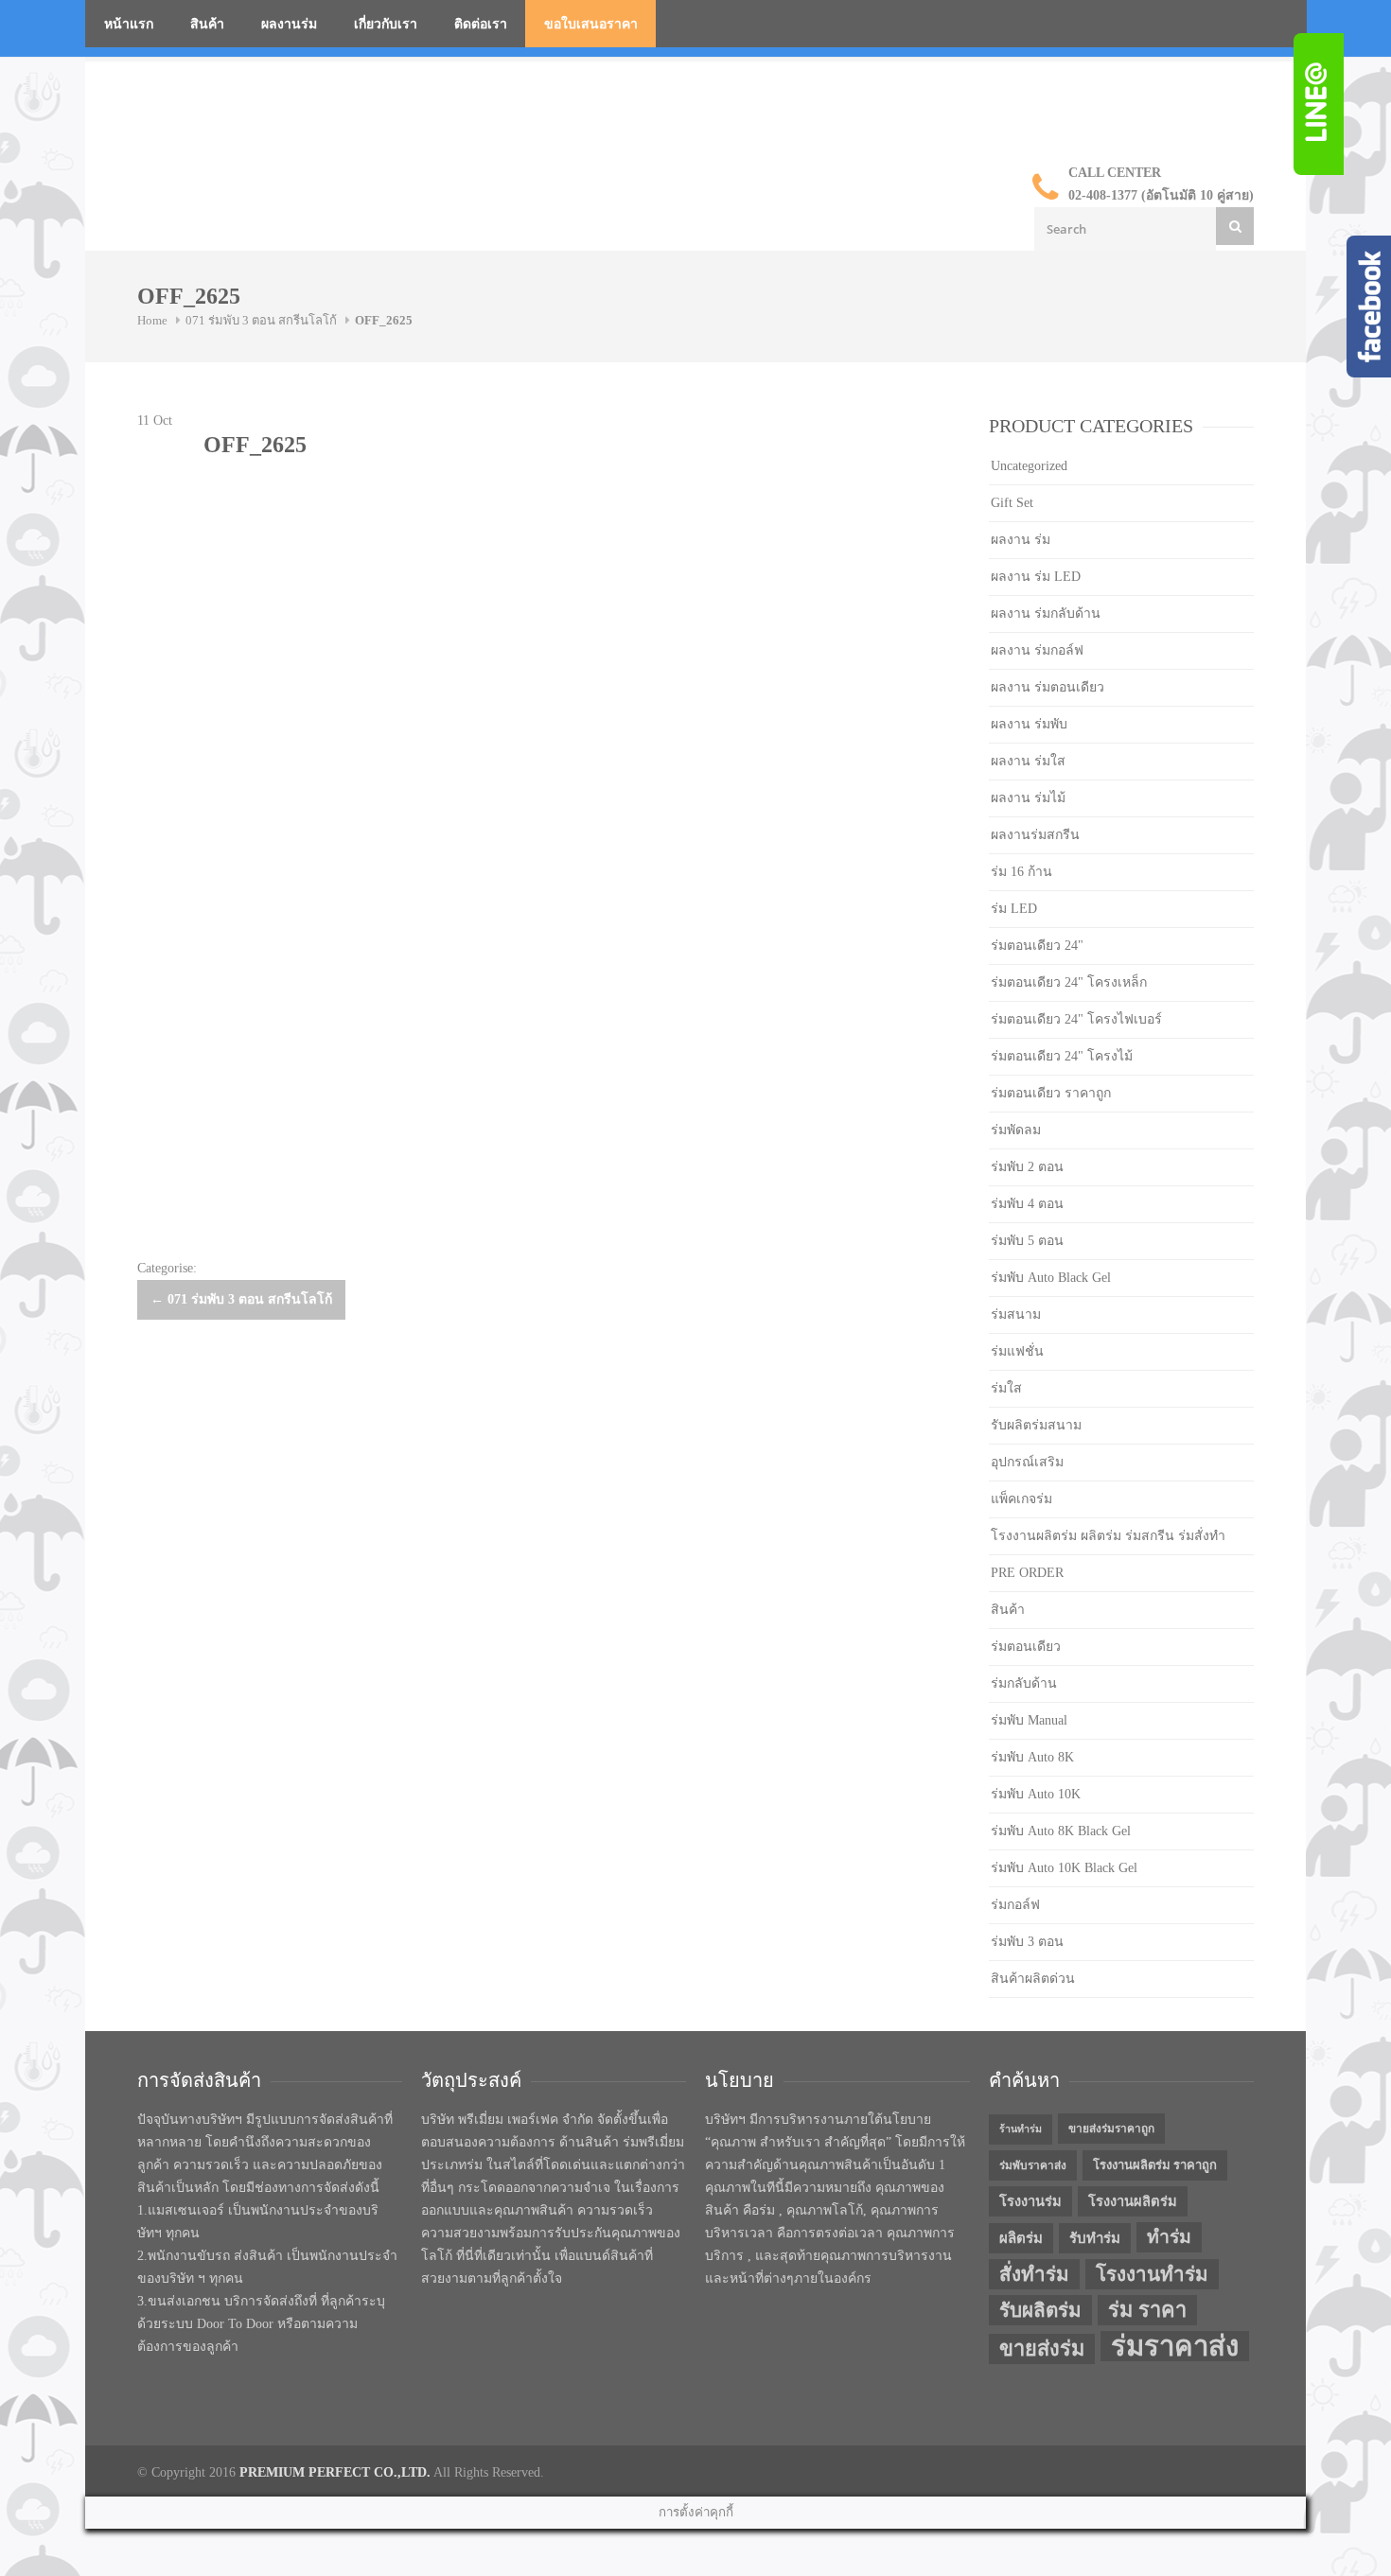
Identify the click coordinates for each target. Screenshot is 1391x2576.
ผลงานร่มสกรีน (1035, 835)
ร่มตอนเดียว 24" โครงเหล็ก (1069, 982)
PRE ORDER (1027, 1573)
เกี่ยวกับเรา (386, 24)
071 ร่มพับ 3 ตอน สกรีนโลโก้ (261, 320)
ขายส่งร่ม (1042, 2349)
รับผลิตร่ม (1040, 2310)
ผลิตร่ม (1021, 2238)
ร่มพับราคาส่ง (1033, 2165)
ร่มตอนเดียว (1026, 1647)
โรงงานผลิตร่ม (1133, 2201)
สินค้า (207, 24)
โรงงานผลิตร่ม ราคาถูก (1155, 2165)
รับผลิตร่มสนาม (1036, 1425)
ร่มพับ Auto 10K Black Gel (1064, 1868)
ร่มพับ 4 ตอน (1027, 1204)
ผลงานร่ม (289, 24)
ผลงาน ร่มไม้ (1028, 798)
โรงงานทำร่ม (1152, 2274)
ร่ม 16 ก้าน (1021, 872)
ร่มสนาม (1016, 1314)
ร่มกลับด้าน (1024, 1683)
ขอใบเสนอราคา (591, 24)
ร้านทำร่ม (1021, 2129)
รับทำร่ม (1095, 2238)
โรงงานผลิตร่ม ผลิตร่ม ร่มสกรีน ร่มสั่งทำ (1108, 1536)
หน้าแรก (129, 24)
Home (152, 320)
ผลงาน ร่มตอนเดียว (1048, 687)
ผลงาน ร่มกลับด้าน (1046, 613)
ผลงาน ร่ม (1021, 540)
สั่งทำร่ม (1034, 2274)
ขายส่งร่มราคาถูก (1111, 2129)
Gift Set (1012, 503)
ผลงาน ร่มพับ (1029, 724)
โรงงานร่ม (1030, 2201)
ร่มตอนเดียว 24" (1037, 946)
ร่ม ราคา (1147, 2310)
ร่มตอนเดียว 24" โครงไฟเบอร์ (1076, 1019)
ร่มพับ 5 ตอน (1027, 1241)
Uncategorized (1029, 466)
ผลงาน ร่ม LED (1036, 577)
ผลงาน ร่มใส (1028, 761)
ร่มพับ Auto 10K (1036, 1794)
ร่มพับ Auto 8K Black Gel (1061, 1831)
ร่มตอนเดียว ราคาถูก (1051, 1093)
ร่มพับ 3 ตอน (1027, 1942)
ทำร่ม (1169, 2237)
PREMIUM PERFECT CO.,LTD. (335, 2472)
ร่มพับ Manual (1029, 1720)
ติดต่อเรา (481, 24)
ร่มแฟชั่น (1017, 1351)
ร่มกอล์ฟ (1015, 1905)
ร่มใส (1006, 1388)
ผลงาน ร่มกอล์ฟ (1037, 650)
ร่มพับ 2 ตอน (1027, 1167)
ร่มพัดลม (1016, 1130)
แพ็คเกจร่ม (1021, 1499)
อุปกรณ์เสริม (1027, 1462)
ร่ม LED (1014, 909)
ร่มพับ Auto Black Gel (1051, 1278)
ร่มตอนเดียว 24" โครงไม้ (1062, 1056)
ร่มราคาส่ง (1175, 2346)
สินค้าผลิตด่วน (1033, 1979)
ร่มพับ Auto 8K (1032, 1757)
